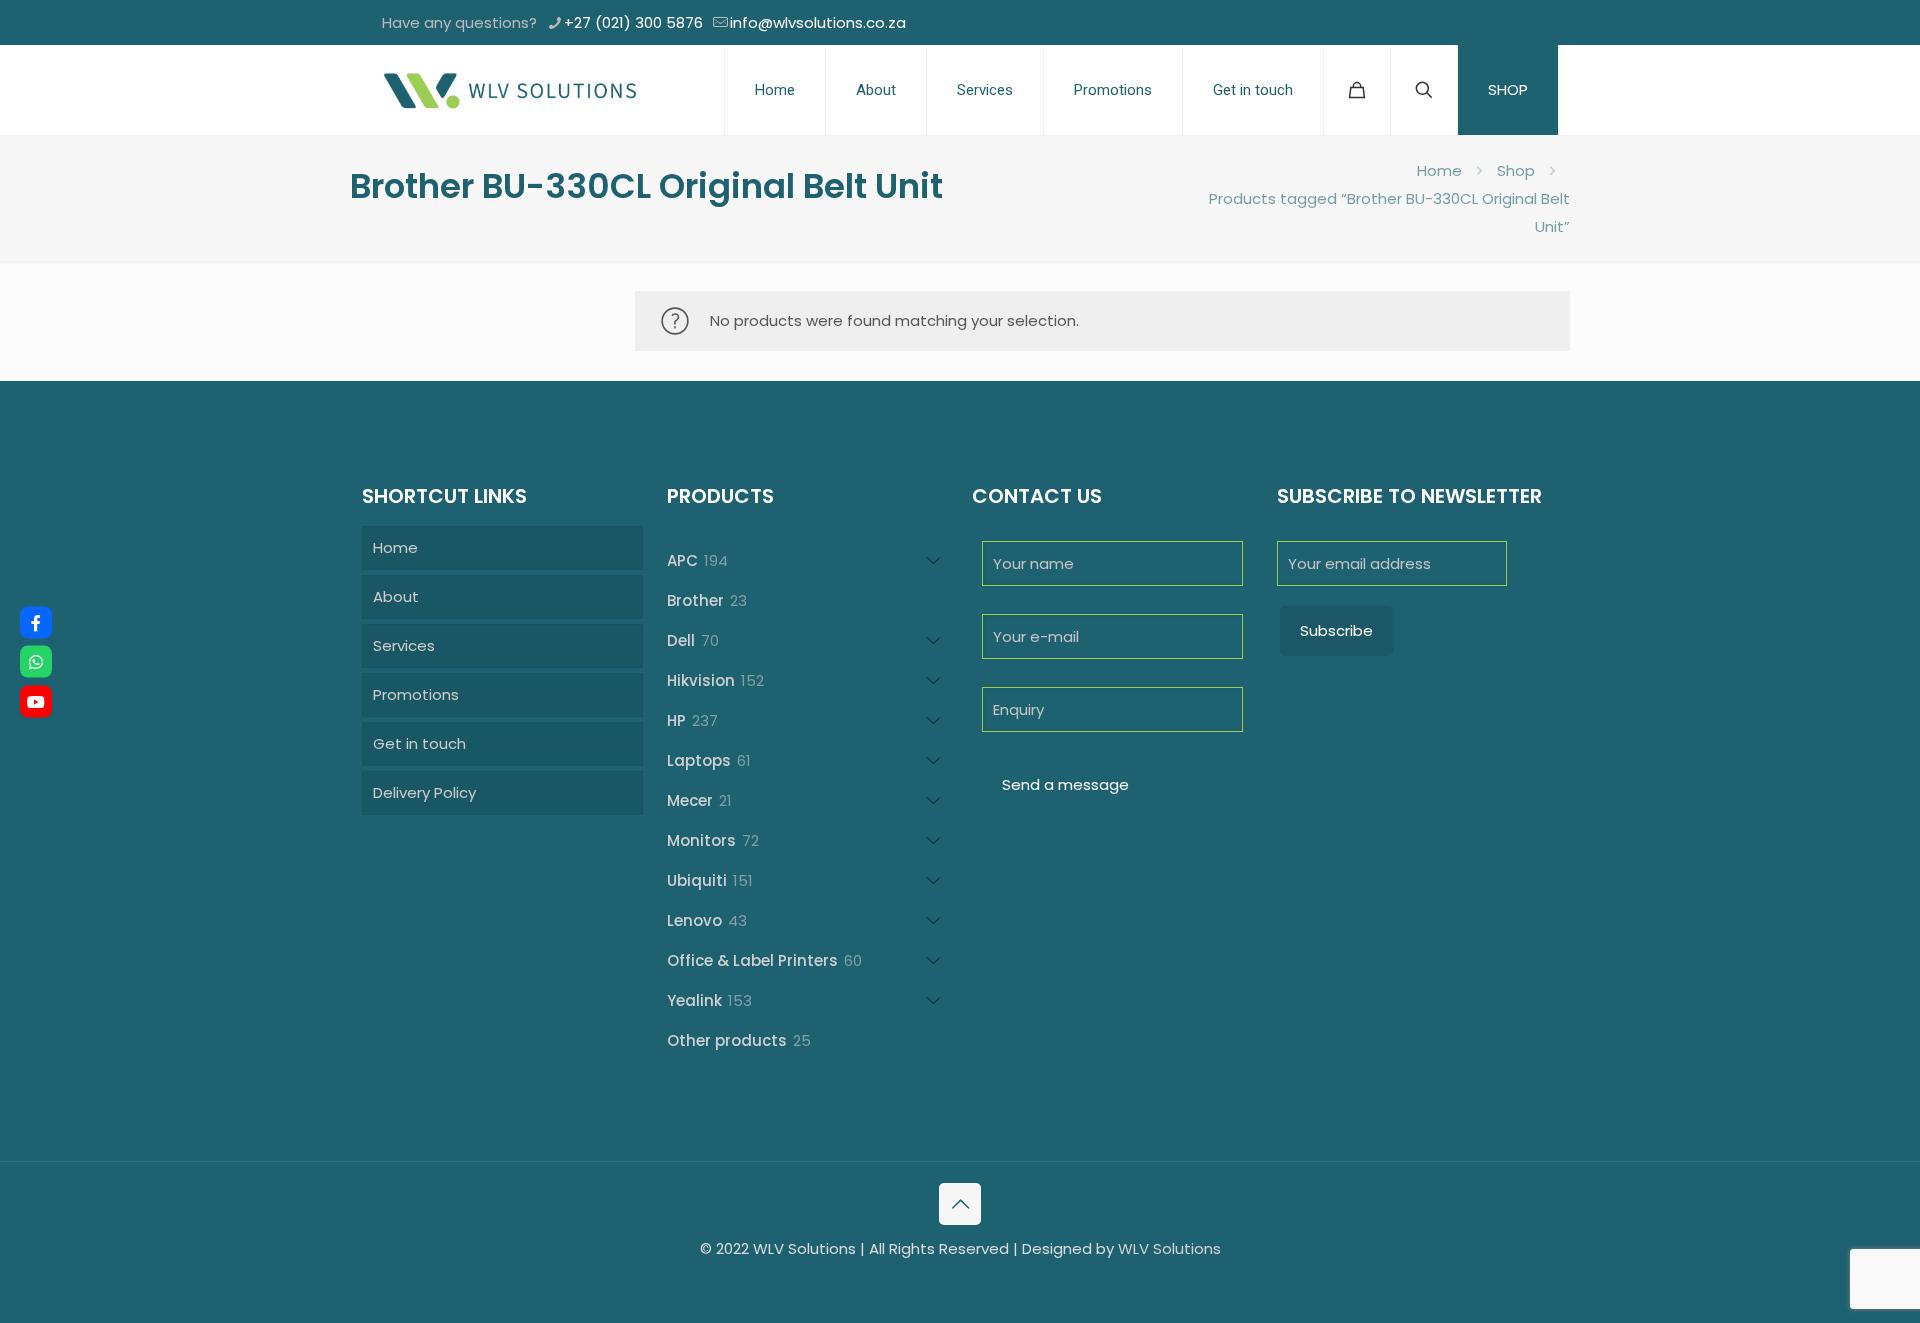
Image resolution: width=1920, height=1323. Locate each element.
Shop (1516, 170)
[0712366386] (36, 662)
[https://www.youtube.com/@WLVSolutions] (36, 701)
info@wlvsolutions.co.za (818, 22)
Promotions (416, 694)
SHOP (1508, 89)
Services (404, 645)
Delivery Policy (424, 792)
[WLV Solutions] (509, 90)
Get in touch (419, 743)
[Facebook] (36, 622)
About (396, 596)
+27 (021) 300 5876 (633, 22)
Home (1439, 170)
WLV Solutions (1169, 1248)
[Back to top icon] (960, 1204)
